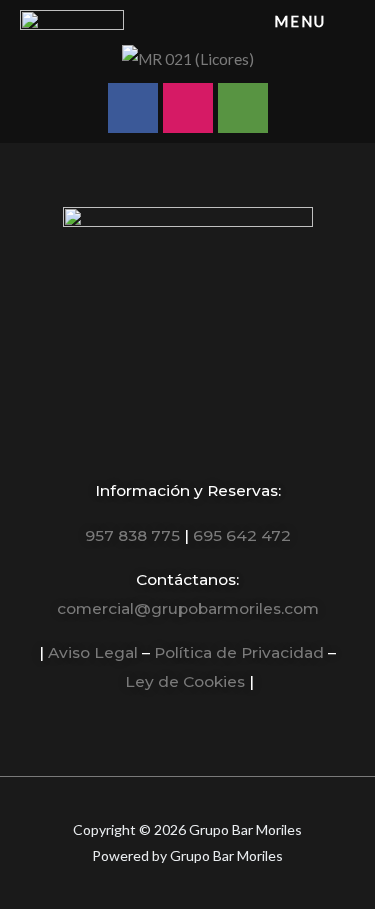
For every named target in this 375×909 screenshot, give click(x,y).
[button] (14, 58)
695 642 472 (242, 535)
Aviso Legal (93, 652)
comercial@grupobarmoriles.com (188, 608)
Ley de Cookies (185, 681)
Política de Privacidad (239, 652)
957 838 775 (132, 535)
